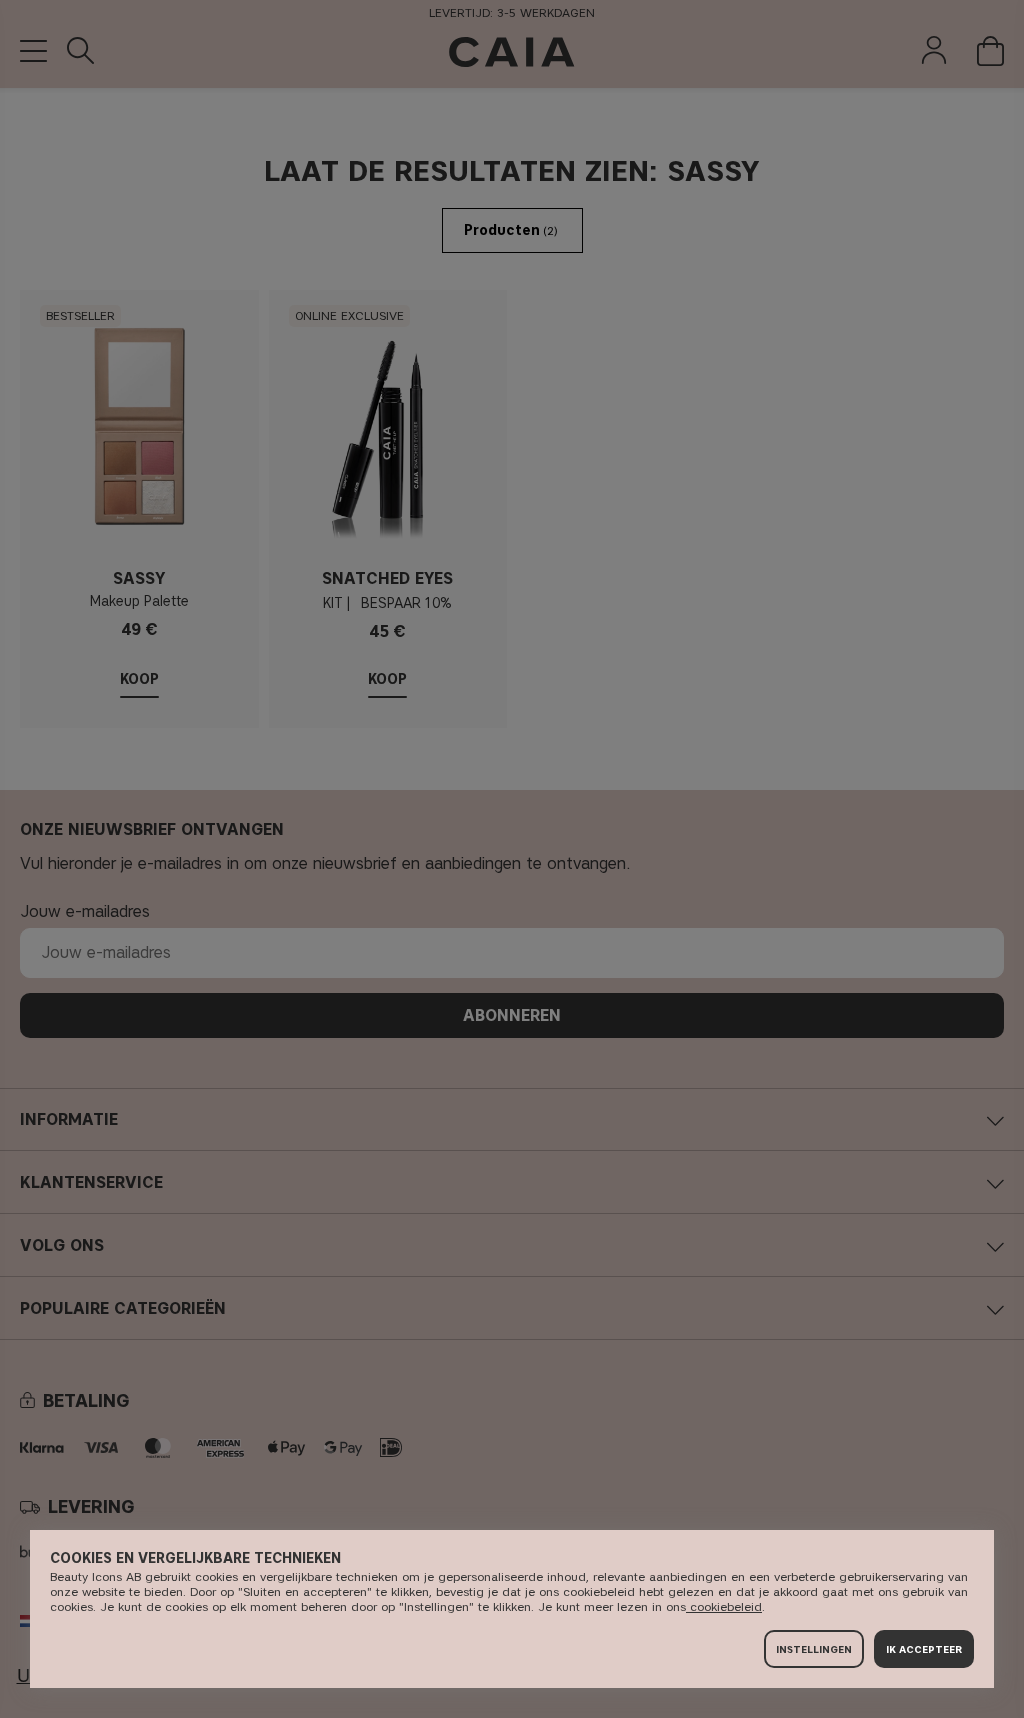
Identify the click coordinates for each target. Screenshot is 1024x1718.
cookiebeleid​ (724, 1606)
